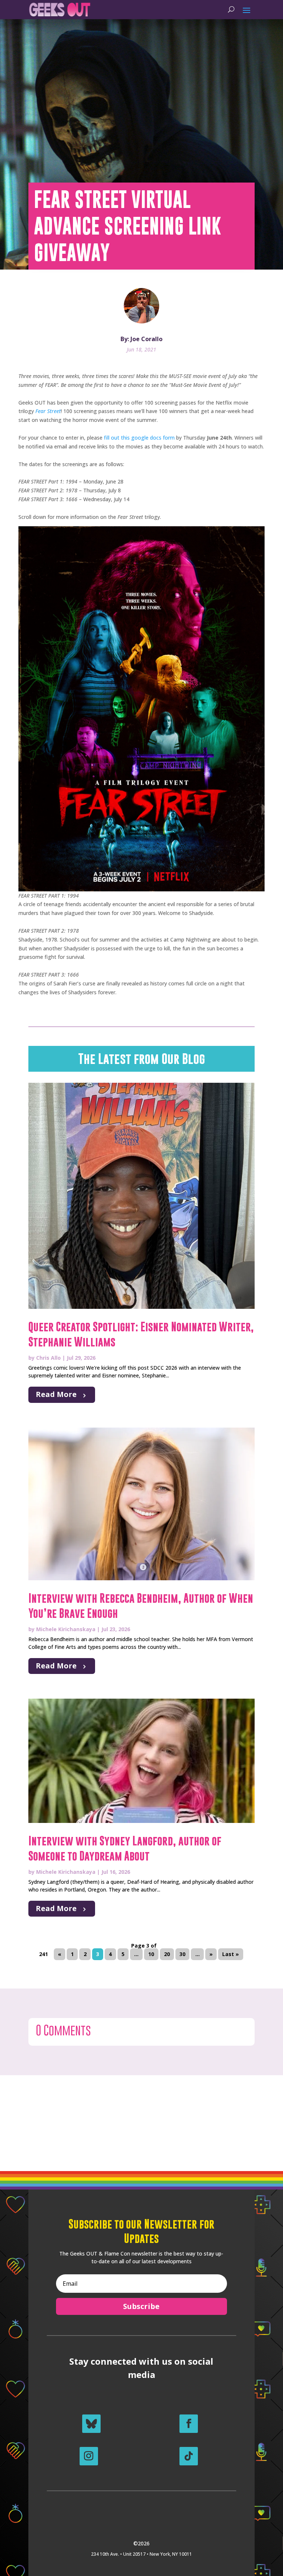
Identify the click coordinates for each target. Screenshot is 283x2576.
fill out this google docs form (139, 438)
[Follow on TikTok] (189, 2456)
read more (56, 1394)
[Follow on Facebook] (189, 2424)
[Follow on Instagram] (89, 2456)
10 (151, 1954)
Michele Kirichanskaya (66, 1629)
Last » (230, 1954)
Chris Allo (48, 1358)
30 (182, 1954)
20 (167, 1954)
